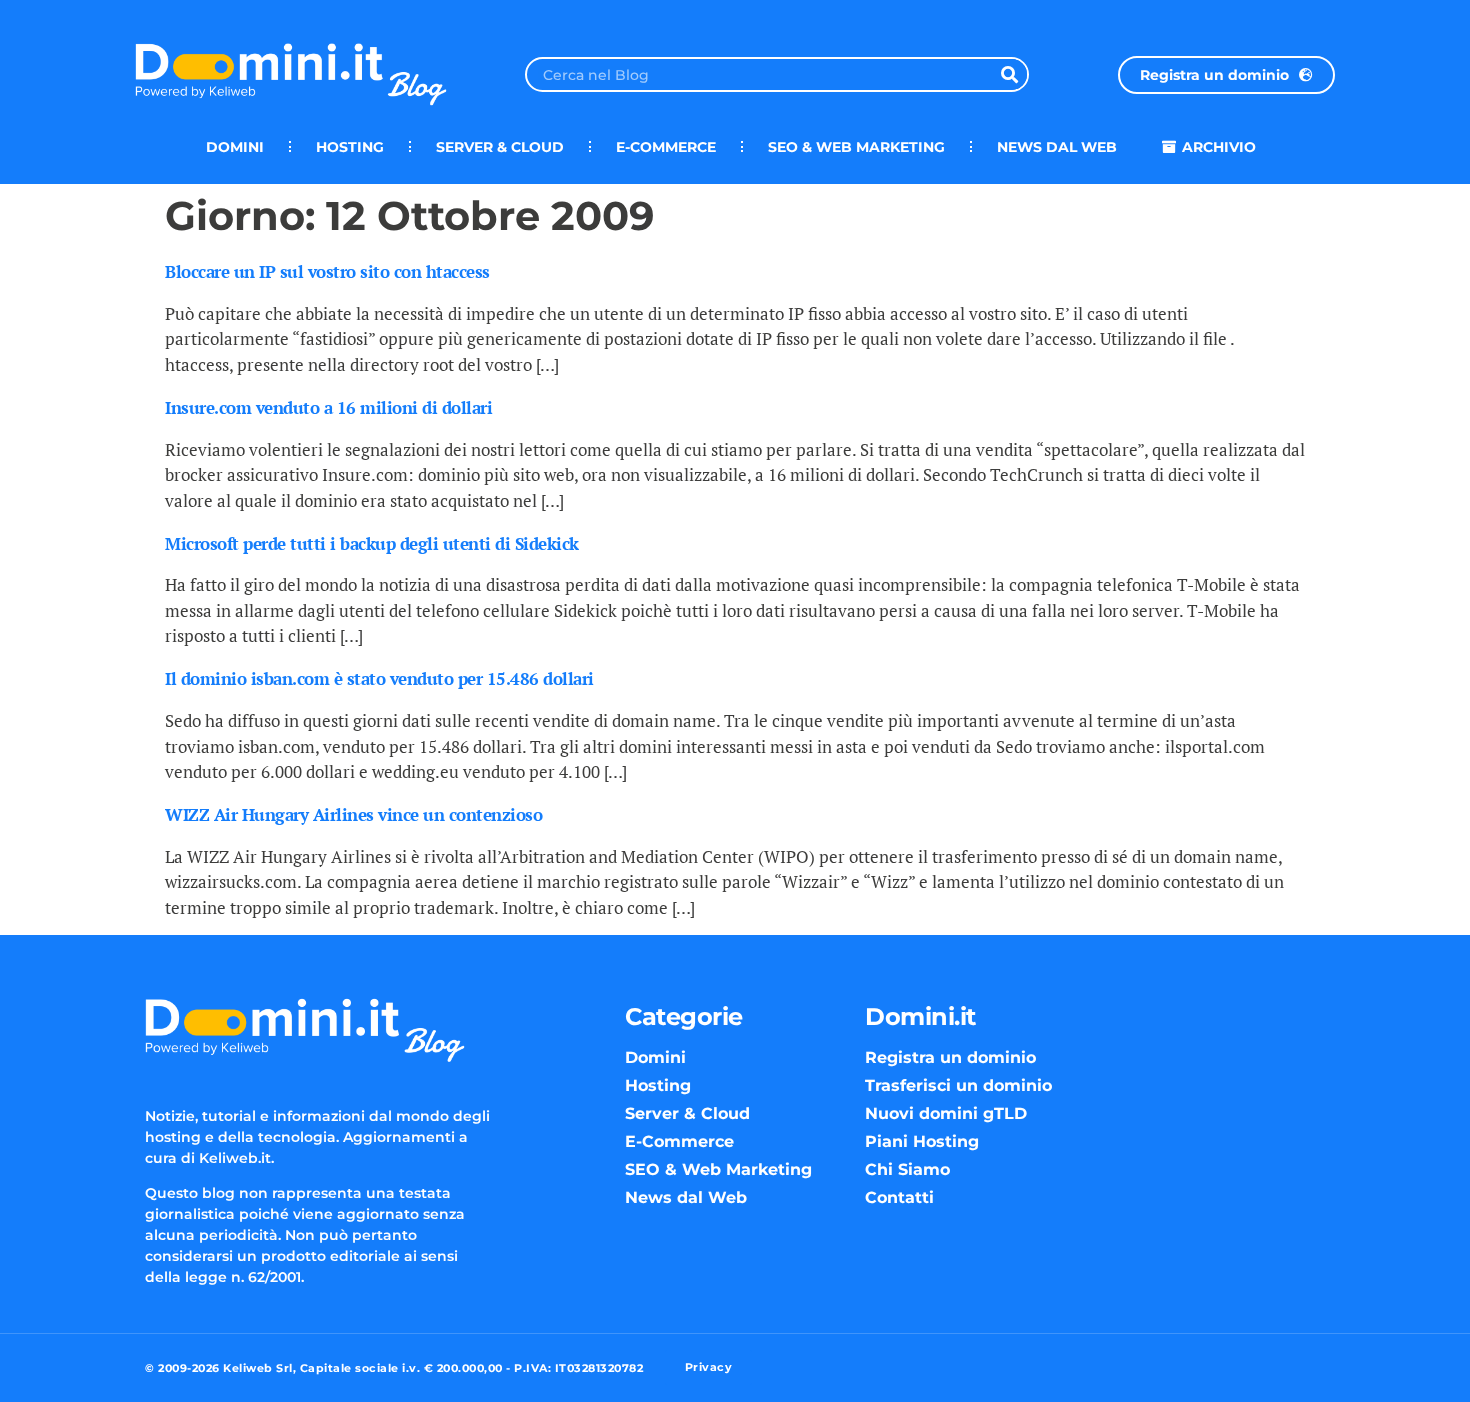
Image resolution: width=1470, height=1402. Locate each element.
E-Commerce (666, 147)
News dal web (1057, 147)
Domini (235, 147)
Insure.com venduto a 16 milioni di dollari (328, 407)
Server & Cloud (500, 147)
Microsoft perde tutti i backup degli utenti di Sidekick (372, 543)
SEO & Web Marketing (856, 147)
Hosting (350, 147)
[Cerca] (1009, 74)
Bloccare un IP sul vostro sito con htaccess (327, 271)
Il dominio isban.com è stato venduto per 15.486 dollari (379, 678)
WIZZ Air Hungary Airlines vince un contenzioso (353, 814)
